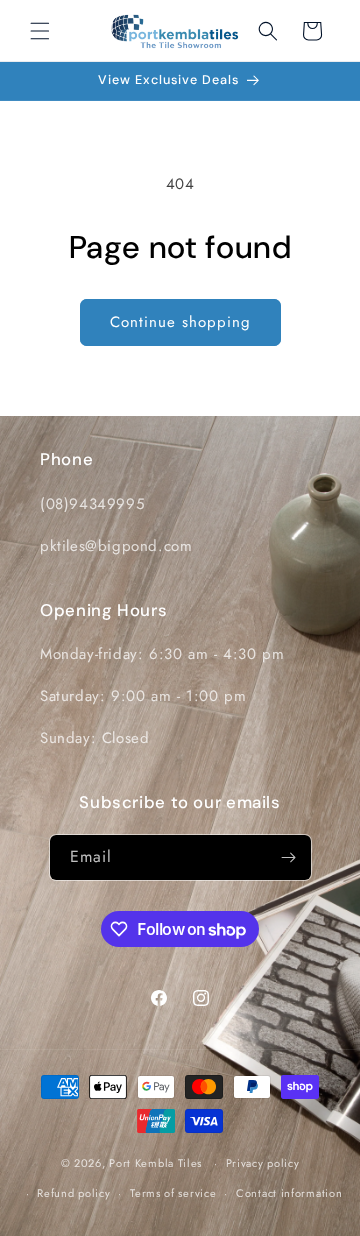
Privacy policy (263, 1163)
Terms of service (173, 1193)
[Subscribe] (289, 857)
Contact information (289, 1193)
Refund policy (73, 1193)
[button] (40, 31)
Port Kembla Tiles (155, 1163)
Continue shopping (180, 322)
